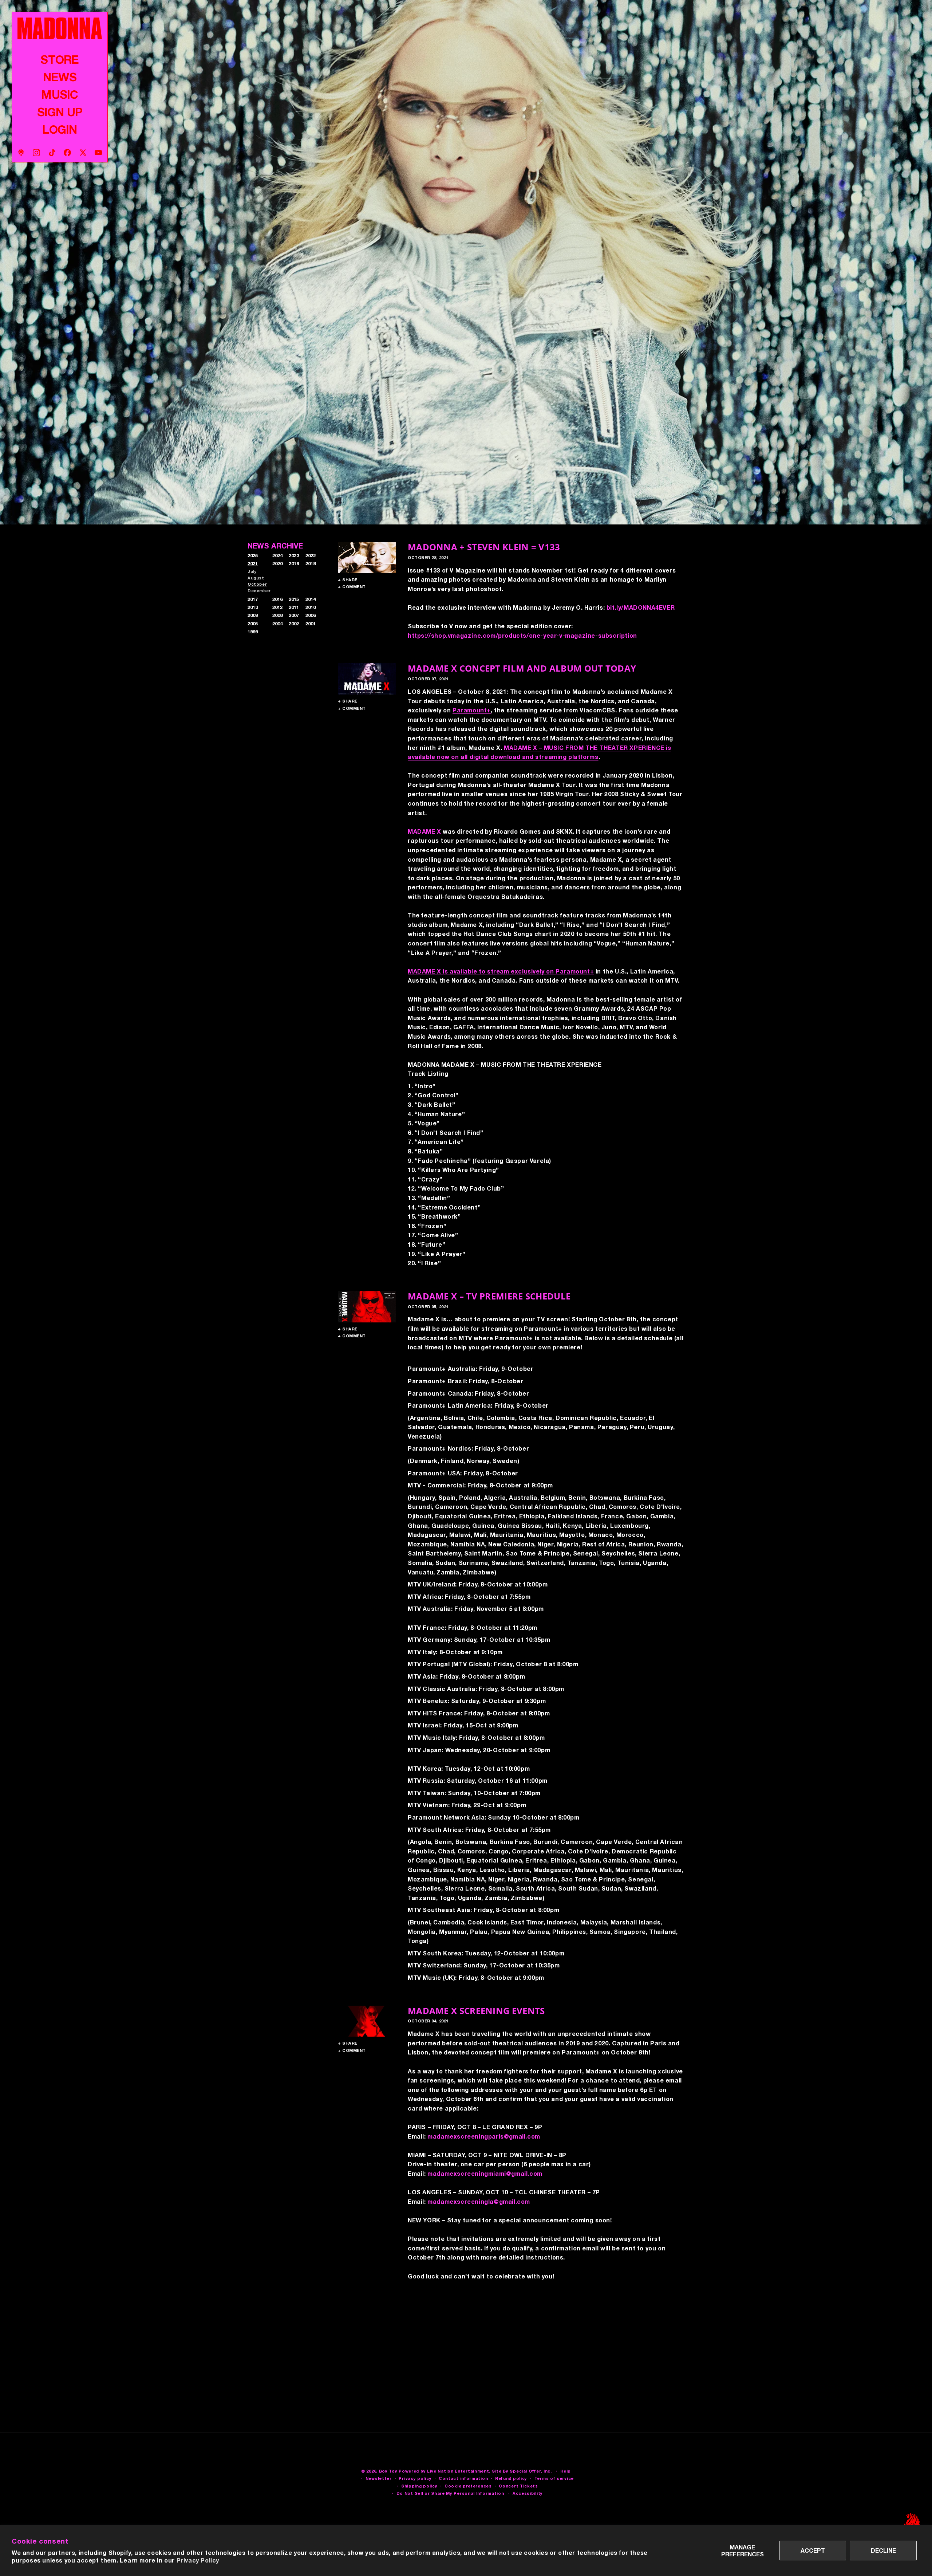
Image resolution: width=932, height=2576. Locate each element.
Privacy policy (415, 2479)
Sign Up (60, 112)
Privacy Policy (198, 2560)
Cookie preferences (468, 2486)
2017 (253, 599)
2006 (311, 615)
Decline (883, 2550)
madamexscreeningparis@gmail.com (484, 2136)
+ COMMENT (352, 587)
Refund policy (511, 2479)
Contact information (463, 2479)
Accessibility (528, 2493)
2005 (253, 624)
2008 (277, 615)
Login (60, 129)
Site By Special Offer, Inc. (522, 2471)
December (259, 591)
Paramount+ (472, 710)
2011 (294, 607)
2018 (311, 563)
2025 (253, 555)
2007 (294, 615)
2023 (294, 555)
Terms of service (554, 2479)
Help (566, 2471)
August (256, 578)
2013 (253, 607)
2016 (277, 599)
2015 (294, 599)
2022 (311, 555)
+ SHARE (348, 580)
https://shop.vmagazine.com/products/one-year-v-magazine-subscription (522, 635)
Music (60, 94)
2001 (311, 624)
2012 (277, 607)
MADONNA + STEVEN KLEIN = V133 (484, 547)
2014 (311, 599)
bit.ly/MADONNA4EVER (641, 607)
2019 (294, 563)
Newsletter (379, 2479)
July (252, 571)
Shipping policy (419, 2486)
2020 (277, 563)
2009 (253, 615)
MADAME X (424, 831)
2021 (253, 563)
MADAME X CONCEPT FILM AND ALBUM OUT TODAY (522, 668)
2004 (277, 624)
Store (60, 59)
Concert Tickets (518, 2486)
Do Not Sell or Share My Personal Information (450, 2493)
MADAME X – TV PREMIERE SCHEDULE (489, 1296)
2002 (294, 624)
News (60, 77)
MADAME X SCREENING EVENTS (476, 2011)
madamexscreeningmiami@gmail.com (485, 2173)
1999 (253, 632)
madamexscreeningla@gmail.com (479, 2201)
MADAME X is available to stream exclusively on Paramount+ (501, 971)
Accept (813, 2550)
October (257, 584)
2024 (277, 555)
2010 (311, 607)
